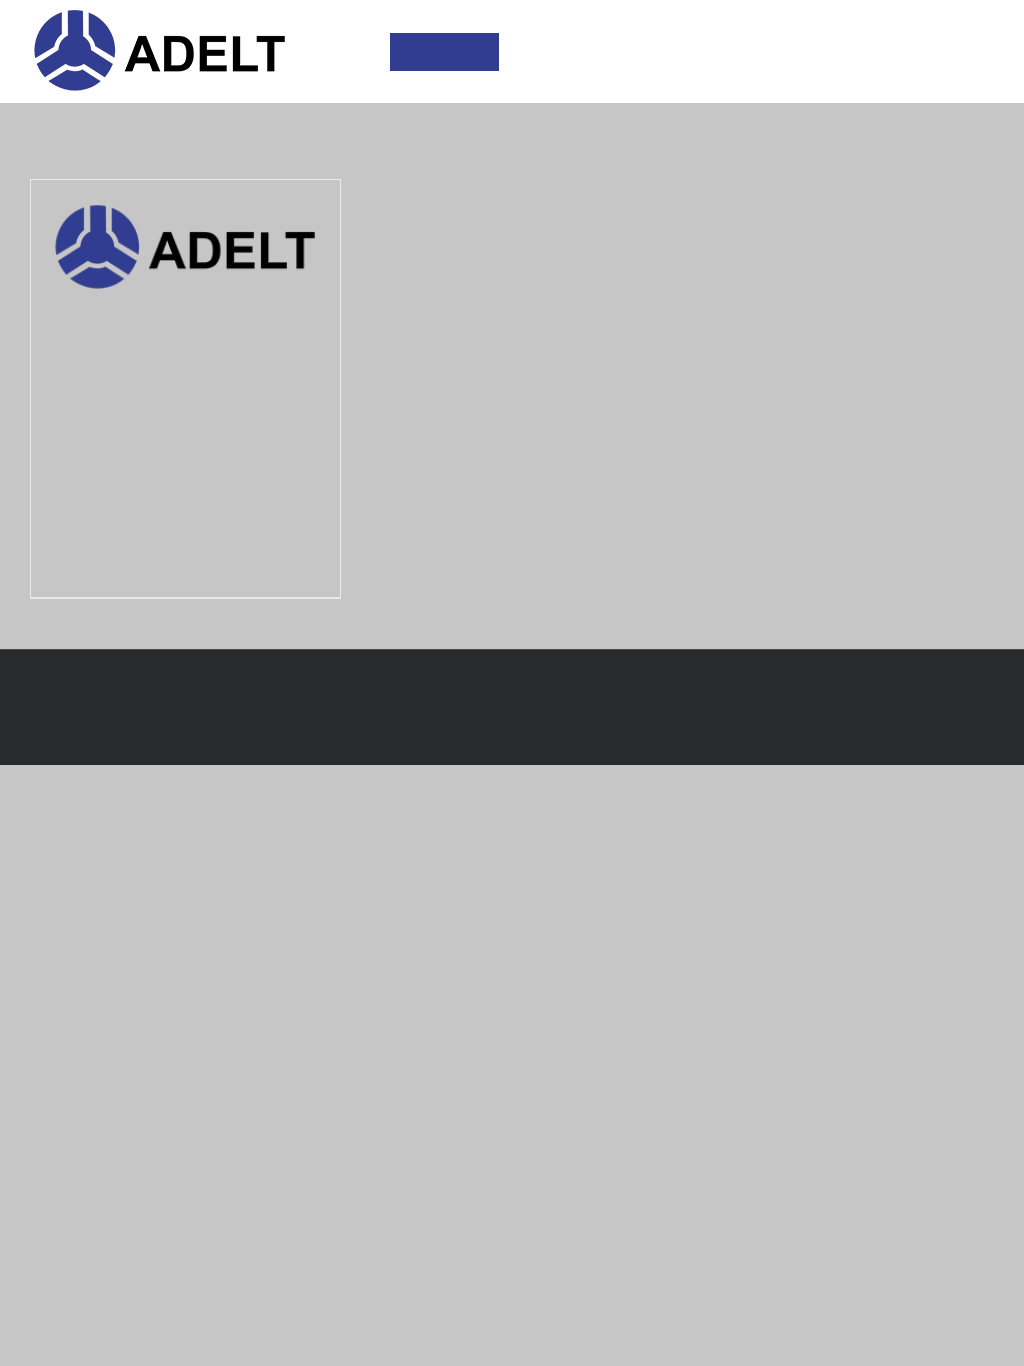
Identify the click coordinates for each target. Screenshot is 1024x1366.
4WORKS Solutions (512, 721)
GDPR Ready (538, 685)
